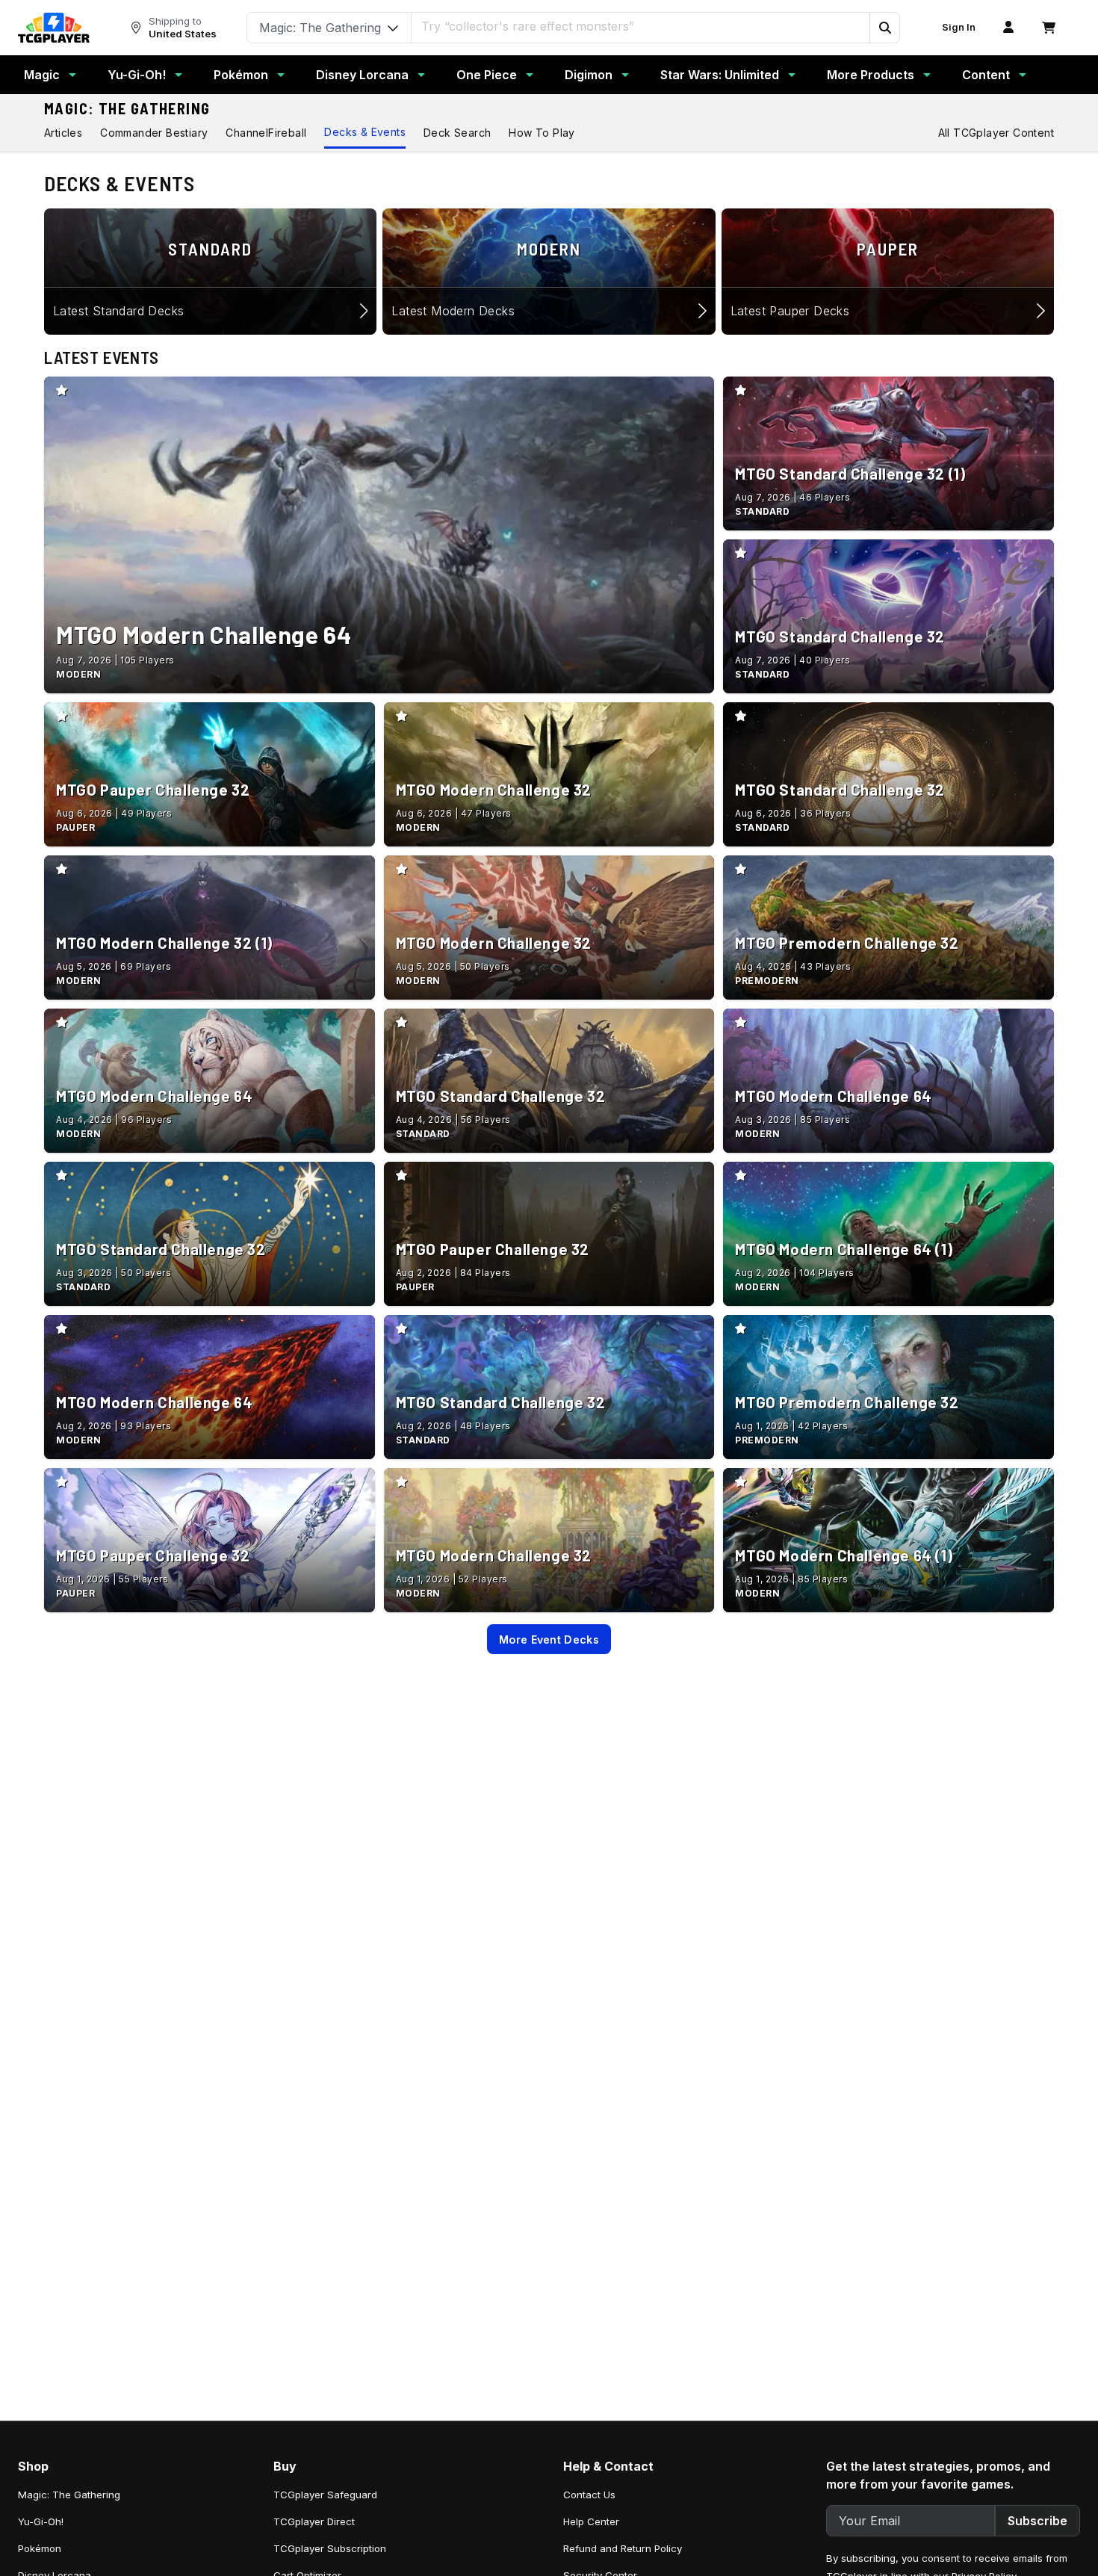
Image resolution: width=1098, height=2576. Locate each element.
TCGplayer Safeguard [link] (325, 2495)
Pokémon (241, 75)
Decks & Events (365, 132)
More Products (871, 75)
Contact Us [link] (589, 2495)
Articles (63, 133)
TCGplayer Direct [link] (314, 2521)
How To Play (542, 133)
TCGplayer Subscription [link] (330, 2548)
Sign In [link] (959, 27)
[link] (54, 28)
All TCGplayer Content (996, 133)
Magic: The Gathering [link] (69, 2495)
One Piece (487, 75)
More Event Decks (549, 1640)
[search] (641, 26)
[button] (884, 28)
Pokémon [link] (40, 2548)
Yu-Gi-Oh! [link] (41, 2521)
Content (986, 75)
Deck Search (457, 133)
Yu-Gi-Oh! (137, 75)
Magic (42, 75)
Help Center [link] (591, 2521)
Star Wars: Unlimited (720, 75)
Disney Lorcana (362, 75)
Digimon (589, 75)
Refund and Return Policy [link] (623, 2548)
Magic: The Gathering (127, 108)
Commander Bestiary (154, 133)
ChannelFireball (266, 133)
